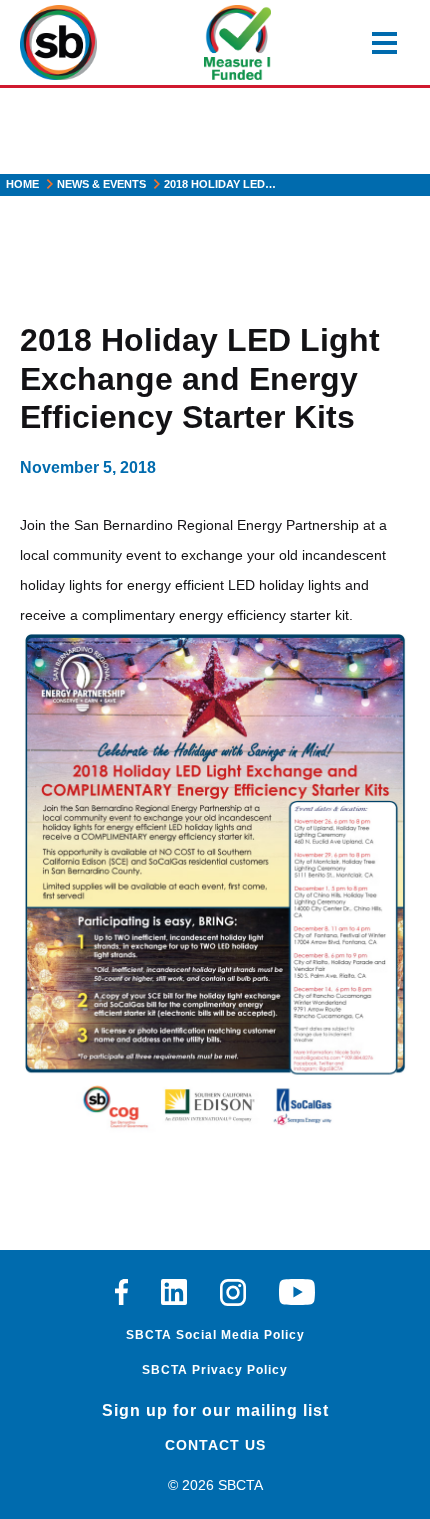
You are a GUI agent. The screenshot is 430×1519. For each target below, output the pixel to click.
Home (22, 184)
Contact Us (215, 1445)
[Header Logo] (58, 42)
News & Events (101, 184)
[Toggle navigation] (384, 43)
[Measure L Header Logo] (237, 42)
